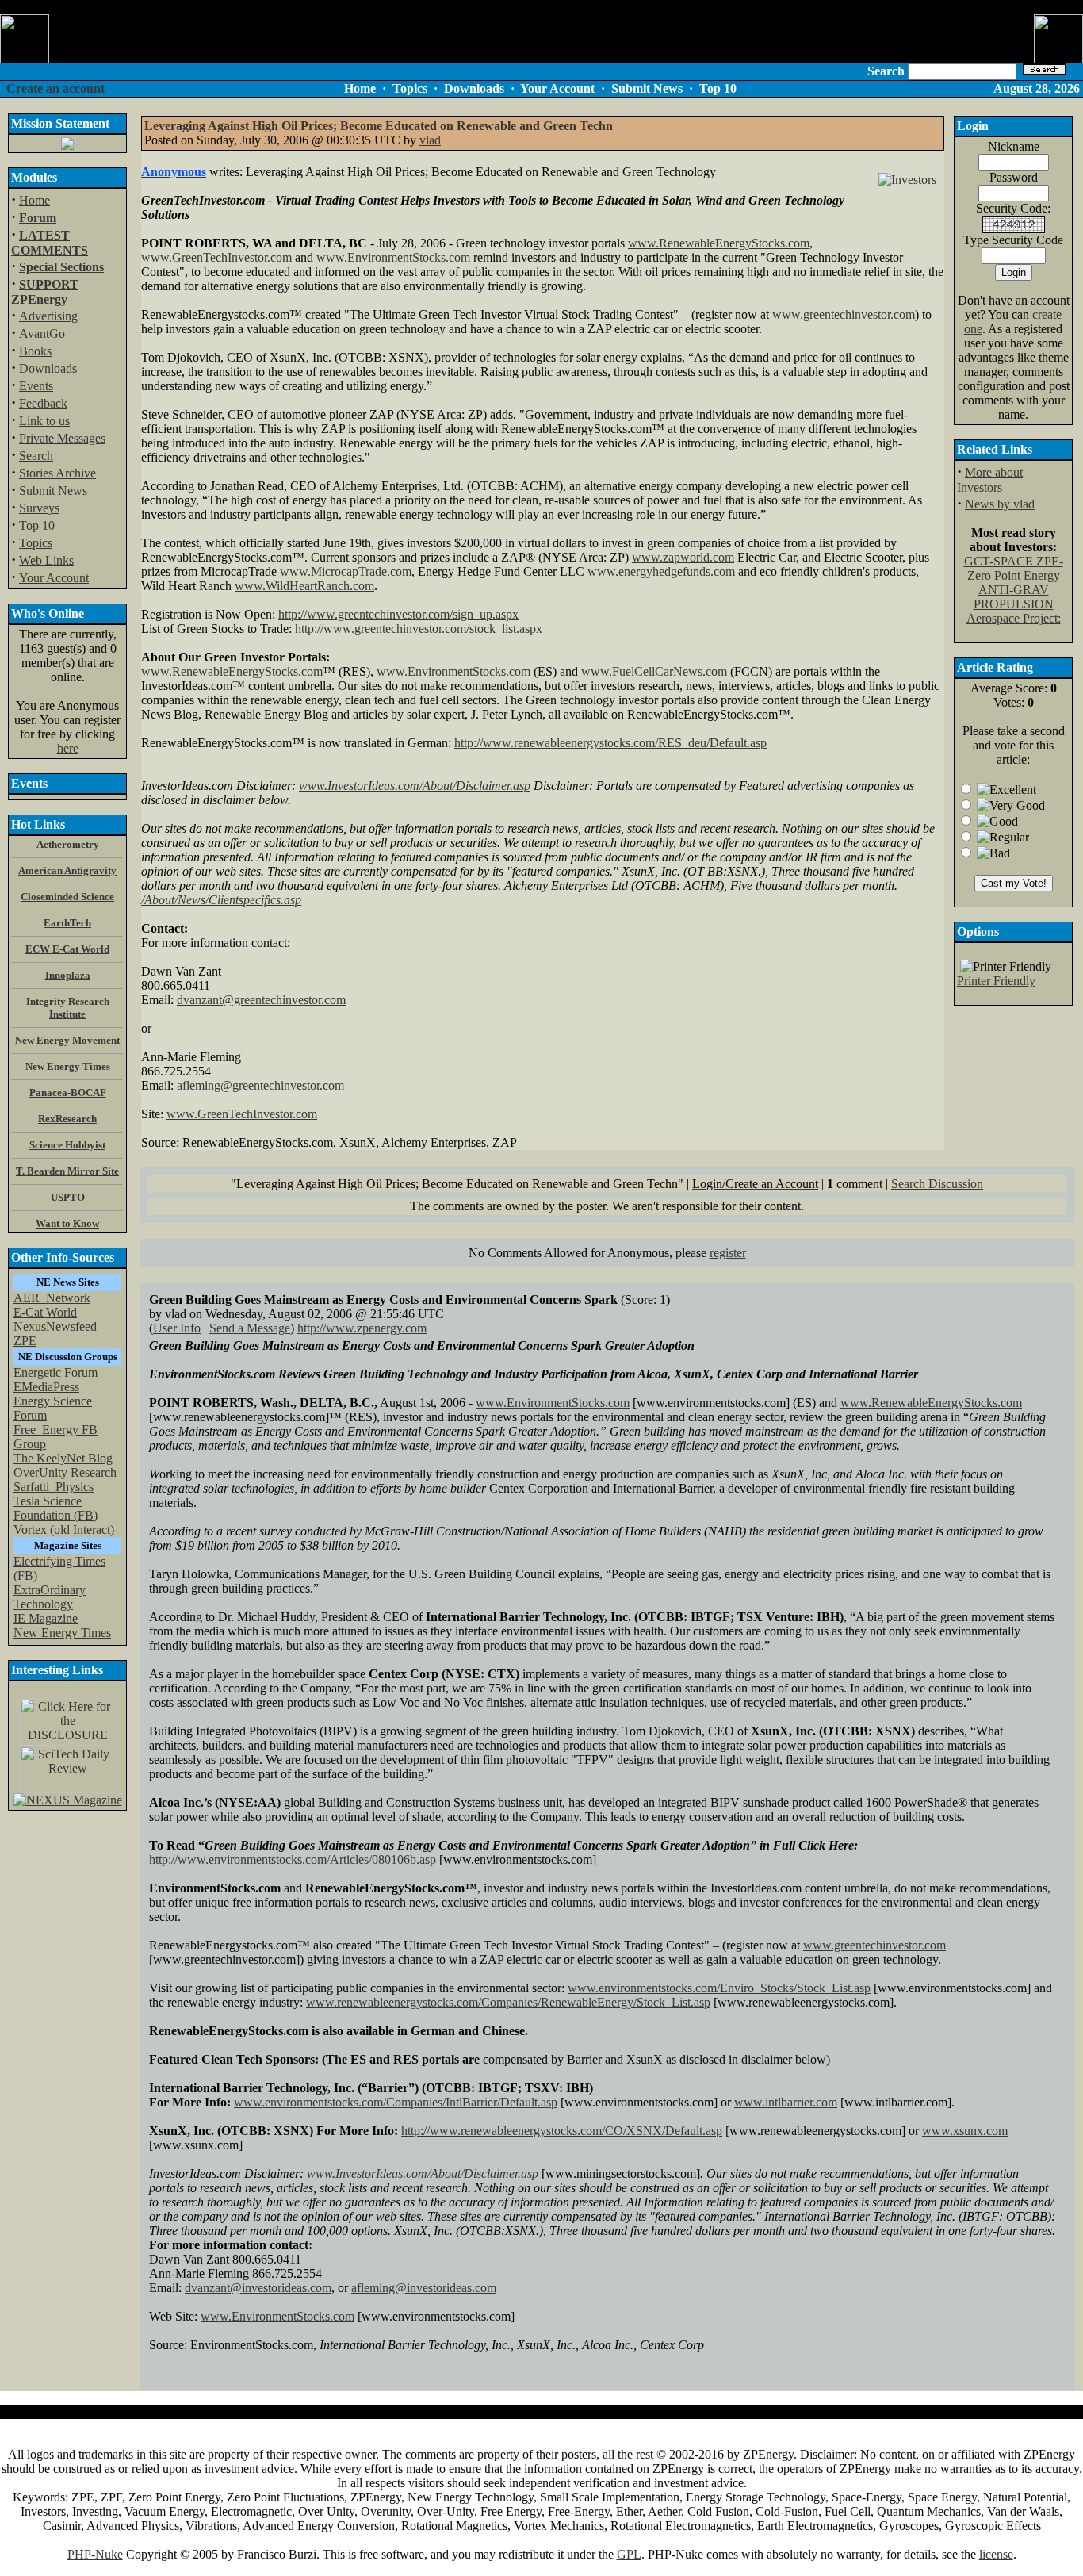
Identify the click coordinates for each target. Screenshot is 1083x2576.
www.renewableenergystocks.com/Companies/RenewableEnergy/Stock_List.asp (508, 2002)
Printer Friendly (996, 981)
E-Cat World (45, 1312)
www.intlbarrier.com (786, 2102)
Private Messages (62, 438)
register (728, 1253)
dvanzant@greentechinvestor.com (261, 1000)
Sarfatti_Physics (54, 1487)
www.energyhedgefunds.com (661, 571)
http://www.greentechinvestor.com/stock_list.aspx (419, 629)
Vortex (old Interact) (64, 1529)
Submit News (53, 491)
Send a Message (250, 1328)
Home (34, 200)
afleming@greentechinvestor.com (260, 1085)
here (68, 748)
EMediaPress (46, 1387)
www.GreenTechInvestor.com (216, 257)
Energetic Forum (55, 1372)
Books (35, 351)
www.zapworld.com (683, 557)
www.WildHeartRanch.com (304, 586)
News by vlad (1000, 504)
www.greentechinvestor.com (844, 314)
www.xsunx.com (965, 2131)
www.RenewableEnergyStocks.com (719, 243)
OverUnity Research (65, 1472)
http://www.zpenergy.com (362, 1328)
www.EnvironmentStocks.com (393, 257)
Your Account (54, 578)
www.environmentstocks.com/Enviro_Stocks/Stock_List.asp (719, 1988)
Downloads (48, 368)
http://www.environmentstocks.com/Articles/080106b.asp (293, 1859)
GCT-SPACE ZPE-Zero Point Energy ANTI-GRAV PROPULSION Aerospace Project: (1014, 590)
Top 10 (37, 525)
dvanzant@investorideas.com (258, 2288)
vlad (430, 140)
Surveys (39, 508)
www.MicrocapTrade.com (346, 571)
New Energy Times (62, 1633)
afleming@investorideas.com (424, 2288)
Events (36, 386)
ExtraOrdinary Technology (50, 1597)
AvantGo (42, 333)
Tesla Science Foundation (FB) (55, 1508)
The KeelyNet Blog (63, 1458)
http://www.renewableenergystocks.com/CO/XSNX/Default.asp (562, 2131)
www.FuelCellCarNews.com (654, 671)
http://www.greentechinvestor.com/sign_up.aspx (398, 614)
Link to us (44, 421)
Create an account (55, 88)
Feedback (43, 403)
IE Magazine (46, 1618)
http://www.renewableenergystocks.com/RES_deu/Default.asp (610, 743)
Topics (36, 543)
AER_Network (52, 1298)
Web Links (46, 560)
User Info (177, 1328)
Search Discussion (937, 1184)
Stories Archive (57, 473)
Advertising (48, 316)
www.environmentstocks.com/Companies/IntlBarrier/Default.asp (396, 2102)
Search (36, 456)
